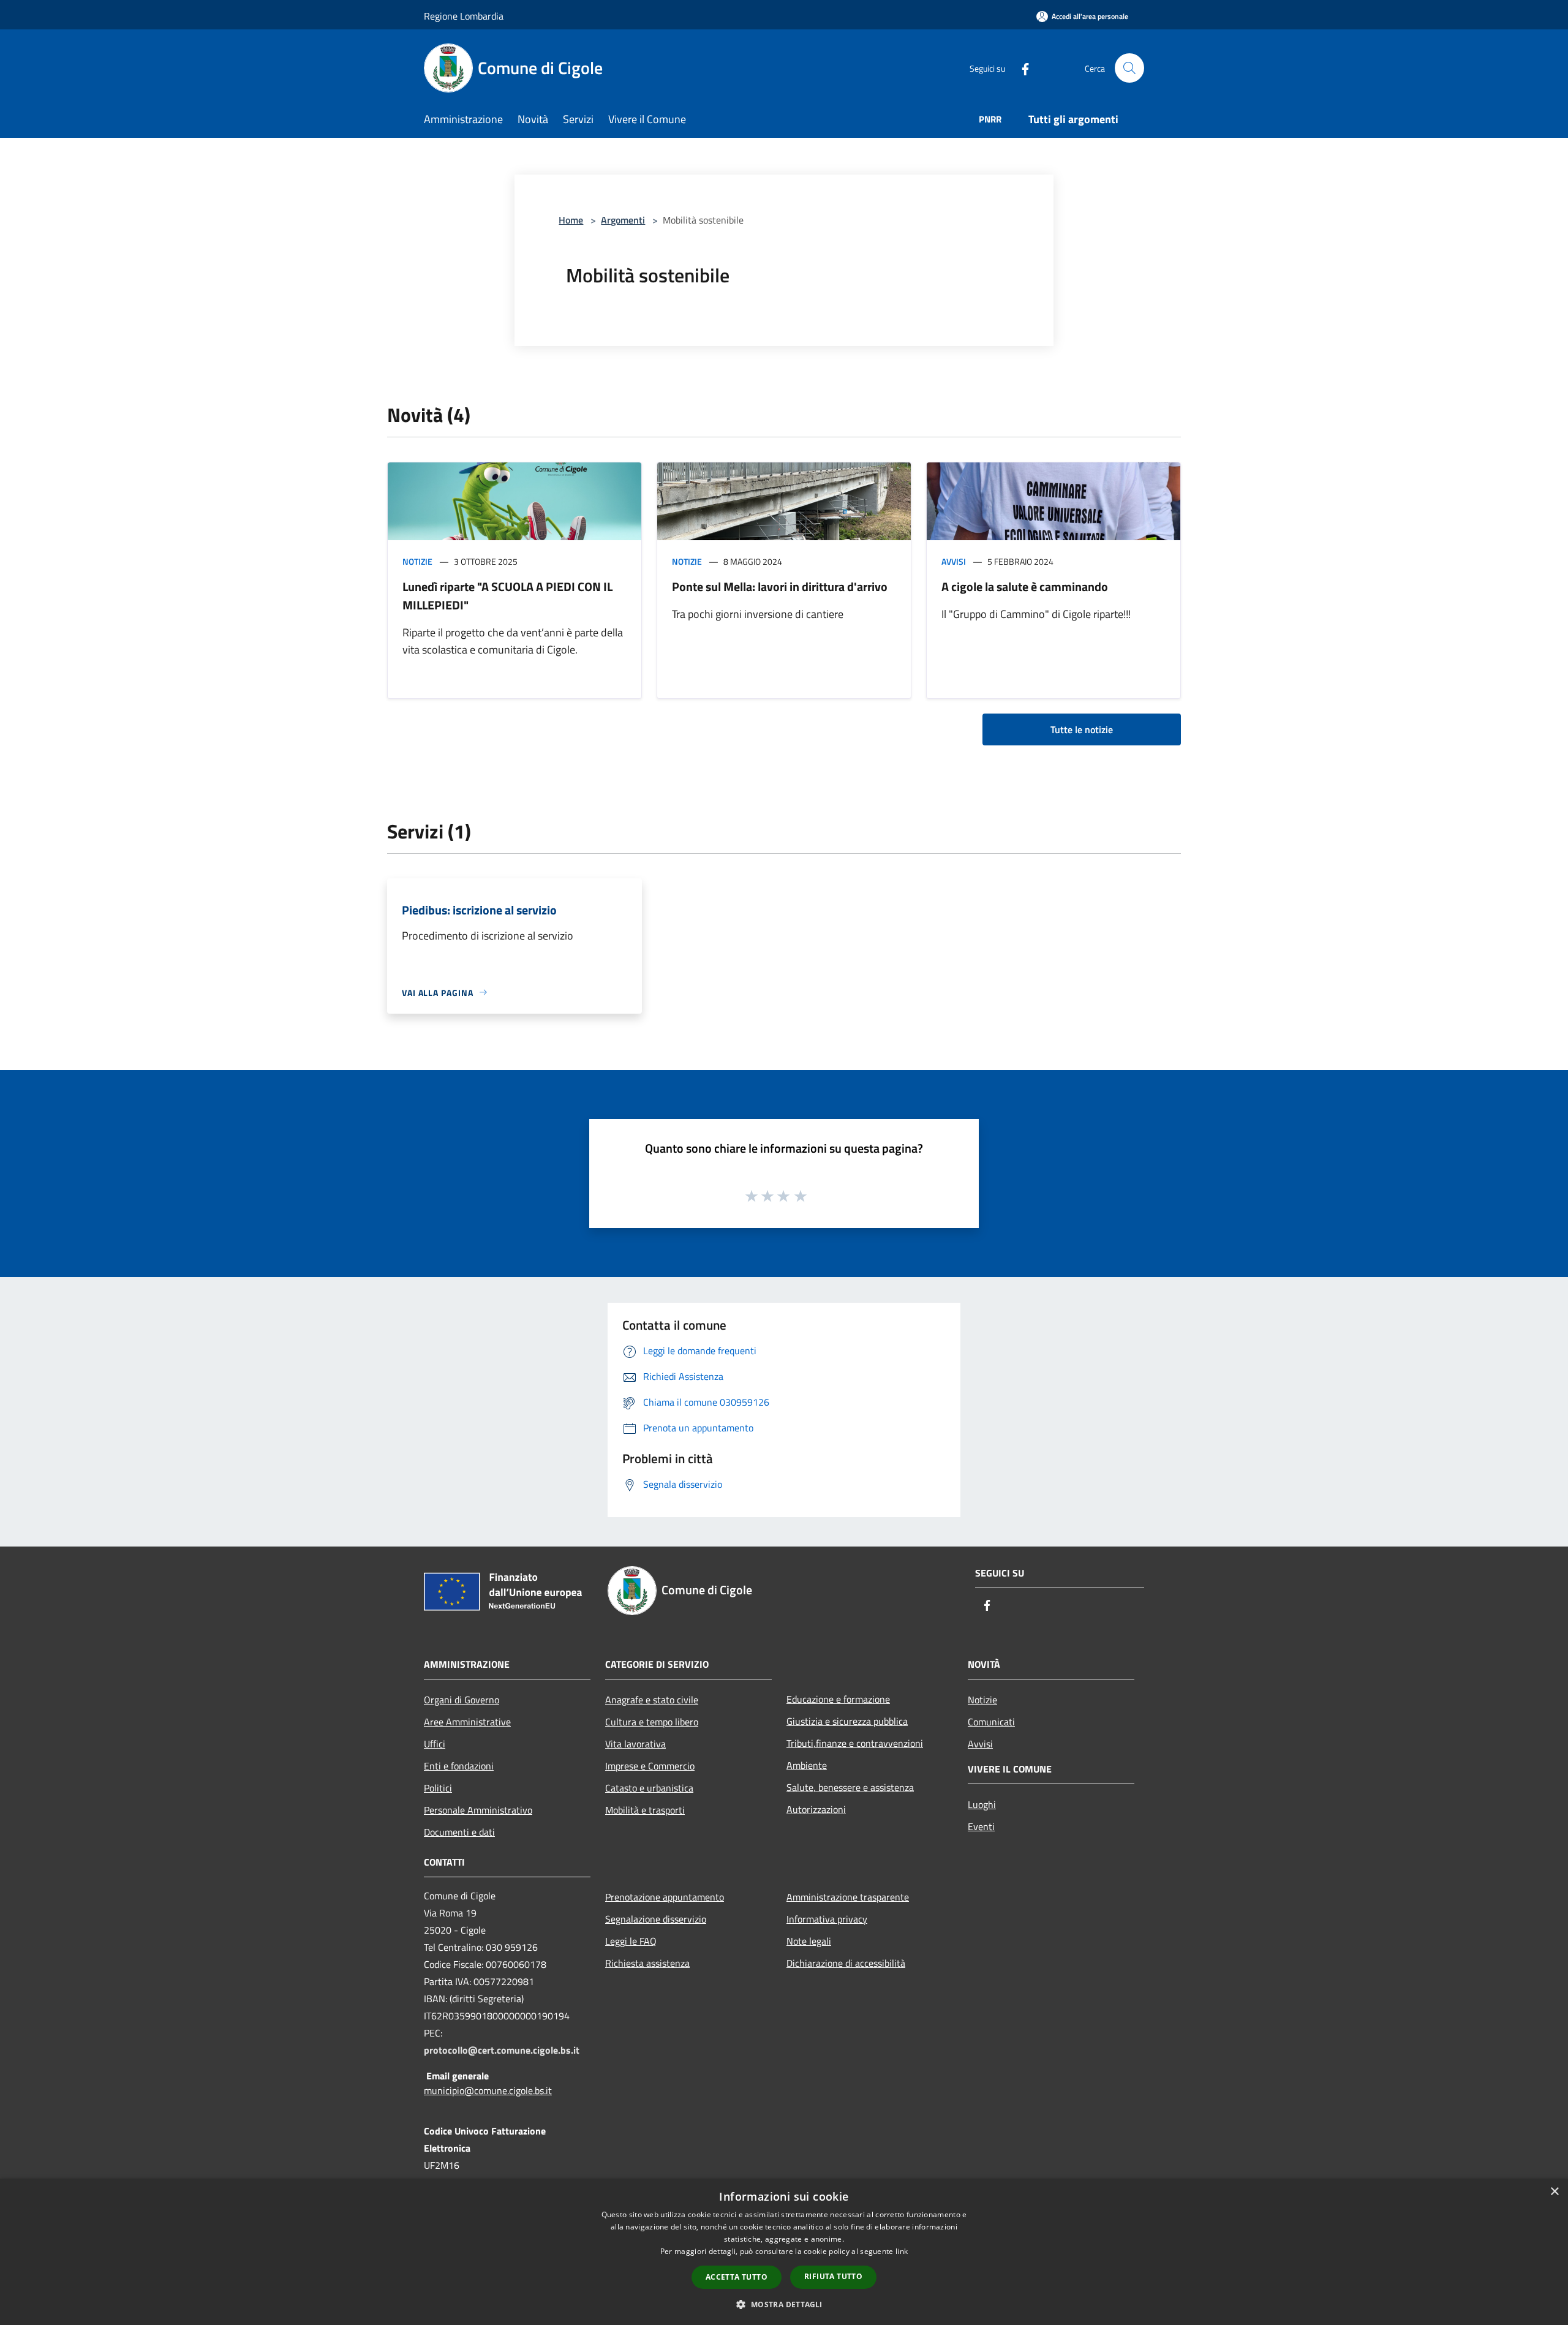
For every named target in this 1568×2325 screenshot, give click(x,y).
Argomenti (623, 220)
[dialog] (784, 2252)
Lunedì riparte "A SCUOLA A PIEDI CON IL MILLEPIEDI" (507, 596)
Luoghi (982, 1804)
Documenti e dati (459, 1832)
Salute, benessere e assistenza (850, 1787)
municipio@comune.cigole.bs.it (488, 2090)
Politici (438, 1788)
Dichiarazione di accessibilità (846, 1963)
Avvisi (954, 561)
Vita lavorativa (635, 1744)
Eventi (981, 1826)
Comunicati (991, 1722)
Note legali (809, 1941)
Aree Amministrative (467, 1722)
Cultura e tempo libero (652, 1722)
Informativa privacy (827, 1919)
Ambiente (807, 1765)
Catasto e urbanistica (649, 1788)
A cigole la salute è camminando (1025, 586)
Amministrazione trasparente (848, 1897)
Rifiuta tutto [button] (833, 2276)
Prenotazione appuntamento (665, 1897)
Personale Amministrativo (478, 1810)
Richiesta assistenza (647, 1963)
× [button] (1554, 2192)
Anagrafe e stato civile (652, 1700)
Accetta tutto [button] (737, 2277)
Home (571, 220)
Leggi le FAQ (631, 1941)
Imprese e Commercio (650, 1766)
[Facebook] (1020, 68)
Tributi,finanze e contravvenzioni (855, 1743)
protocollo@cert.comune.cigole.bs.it (502, 2050)
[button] (784, 2304)
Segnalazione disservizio (656, 1919)
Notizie (417, 561)
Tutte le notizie (1082, 729)
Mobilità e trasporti (645, 1810)
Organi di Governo (462, 1700)
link (902, 2251)
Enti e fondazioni (459, 1766)
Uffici (435, 1744)
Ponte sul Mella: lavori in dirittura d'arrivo (780, 586)
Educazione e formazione (838, 1699)
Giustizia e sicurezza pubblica (847, 1721)
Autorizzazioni (816, 1809)
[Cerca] (1129, 68)
